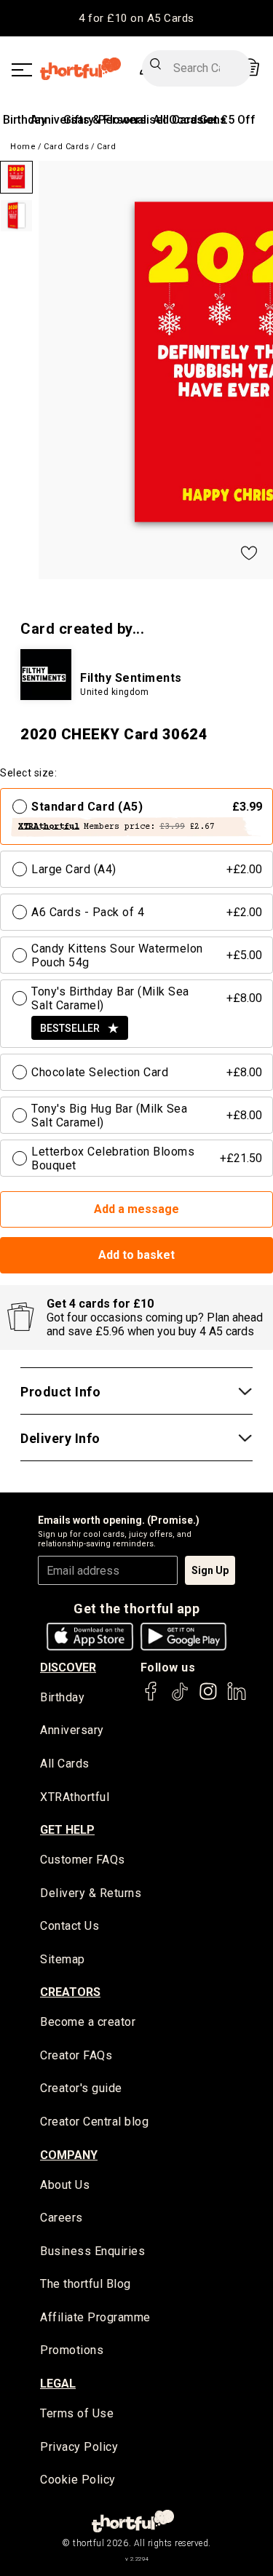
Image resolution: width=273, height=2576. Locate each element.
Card (106, 147)
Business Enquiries (92, 2251)
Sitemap (63, 1959)
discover (68, 1667)
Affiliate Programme (95, 2317)
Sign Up (210, 1570)
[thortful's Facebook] (151, 1698)
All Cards (65, 1764)
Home (23, 147)
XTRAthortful (75, 1797)
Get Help (67, 1830)
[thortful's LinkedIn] (237, 1698)
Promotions (72, 2350)
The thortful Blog (86, 2284)
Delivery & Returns (91, 1893)
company (69, 2155)
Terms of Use (77, 2413)
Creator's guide (81, 2088)
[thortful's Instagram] (208, 1698)
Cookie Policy (78, 2480)
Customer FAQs (83, 1860)
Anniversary (72, 1730)
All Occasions (190, 120)
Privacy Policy (79, 2447)
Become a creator (88, 2022)
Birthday (25, 120)
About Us (65, 2185)
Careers (62, 2218)
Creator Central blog (94, 2122)
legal (58, 2384)
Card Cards (66, 147)
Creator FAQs (76, 2055)
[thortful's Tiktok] (180, 1698)
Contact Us (70, 1926)
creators (70, 1992)
